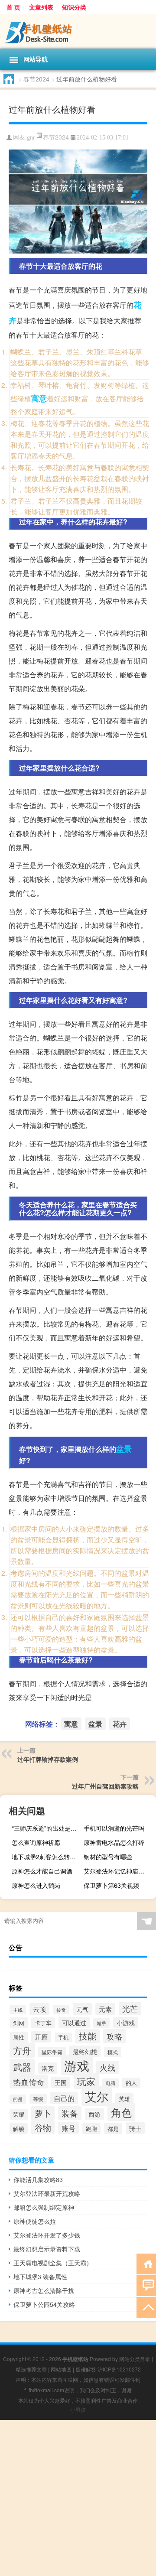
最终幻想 (85, 2051)
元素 (105, 2009)
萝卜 (43, 2113)
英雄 (124, 2099)
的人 (131, 2083)
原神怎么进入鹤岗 (36, 1885)
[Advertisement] (78, 2498)
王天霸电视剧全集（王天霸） (53, 2263)
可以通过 (74, 2023)
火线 (107, 2067)
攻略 (114, 2036)
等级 (38, 2099)
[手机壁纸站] (78, 31)
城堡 (101, 2023)
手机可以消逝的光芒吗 (114, 1828)
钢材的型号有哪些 (108, 1857)
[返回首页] (146, 2263)
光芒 (130, 2008)
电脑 (110, 2083)
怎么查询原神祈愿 (36, 1842)
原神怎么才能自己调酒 (42, 1871)
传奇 (61, 2010)
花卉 (120, 1724)
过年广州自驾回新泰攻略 (105, 1786)
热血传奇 (29, 2082)
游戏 (77, 2065)
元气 (82, 2009)
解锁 (19, 2129)
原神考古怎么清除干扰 (44, 2290)
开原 (41, 2037)
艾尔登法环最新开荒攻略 (47, 2193)
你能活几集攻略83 (38, 2179)
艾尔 (97, 2096)
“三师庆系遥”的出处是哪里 (47, 1828)
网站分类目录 (135, 2359)
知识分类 (74, 7)
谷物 (43, 2127)
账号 (68, 2128)
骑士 (135, 2128)
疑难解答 (86, 2369)
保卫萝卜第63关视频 (111, 1885)
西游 (94, 2114)
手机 (63, 2037)
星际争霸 (52, 2052)
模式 (113, 2052)
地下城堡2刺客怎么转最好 (47, 1857)
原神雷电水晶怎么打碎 (114, 1842)
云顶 (39, 2009)
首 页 (13, 7)
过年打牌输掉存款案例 (48, 1759)
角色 (121, 2112)
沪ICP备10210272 (119, 2369)
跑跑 (91, 2129)
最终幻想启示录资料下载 (47, 2249)
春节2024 (36, 79)
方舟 (22, 2050)
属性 (19, 2037)
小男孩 (78, 2409)
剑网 (19, 2023)
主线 (18, 2010)
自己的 (64, 2098)
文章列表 (41, 7)
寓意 (39, 398)
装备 (70, 2113)
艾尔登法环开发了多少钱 (47, 2235)
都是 (113, 2129)
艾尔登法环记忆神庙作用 (117, 1871)
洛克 (48, 2068)
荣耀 (19, 2114)
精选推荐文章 (31, 2369)
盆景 (124, 1449)
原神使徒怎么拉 (35, 2221)
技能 (88, 2036)
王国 (61, 2082)
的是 (18, 2099)
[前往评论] (146, 2285)
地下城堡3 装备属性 (40, 2277)
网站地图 (61, 2369)
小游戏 (126, 2023)
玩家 (86, 2081)
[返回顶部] (146, 2307)
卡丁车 (43, 2023)
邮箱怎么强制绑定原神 (44, 2207)
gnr (31, 138)
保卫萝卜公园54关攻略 (44, 2304)
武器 (22, 2067)
